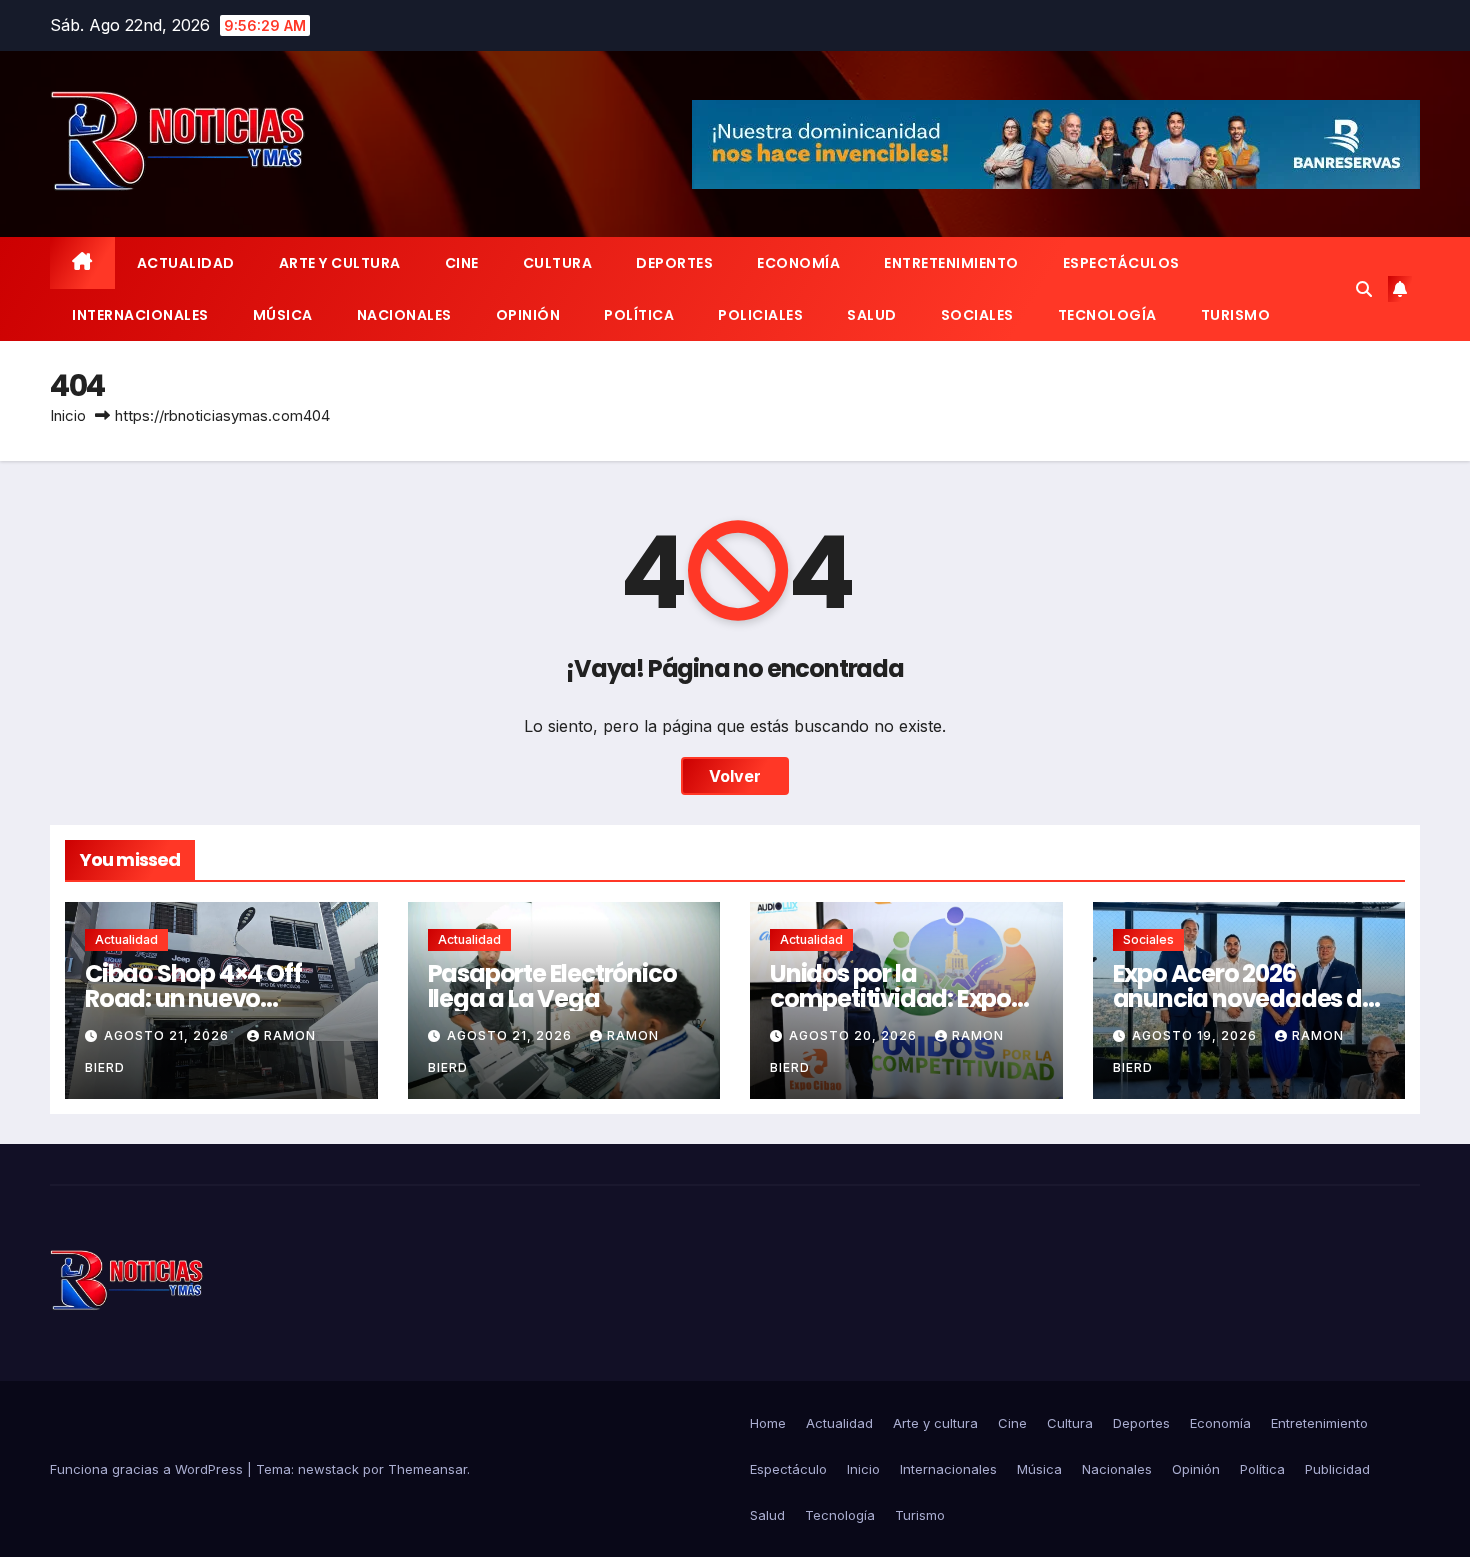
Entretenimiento (951, 263)
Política (639, 315)
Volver (735, 776)
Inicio (68, 415)
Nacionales (404, 315)
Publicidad (1337, 1469)
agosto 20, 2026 (855, 1035)
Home (768, 1423)
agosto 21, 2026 (168, 1035)
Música (283, 315)
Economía (798, 263)
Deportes (674, 263)
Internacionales (140, 315)
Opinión (528, 315)
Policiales (760, 315)
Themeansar (427, 1469)
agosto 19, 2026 (1196, 1035)
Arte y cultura (340, 263)
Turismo (1236, 315)
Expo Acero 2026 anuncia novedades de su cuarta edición (1244, 998)
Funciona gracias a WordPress (148, 1469)
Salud (872, 315)
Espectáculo (788, 1469)
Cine (462, 263)
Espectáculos (1121, 263)
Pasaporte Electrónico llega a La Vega (552, 986)
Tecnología (1107, 315)
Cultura (558, 263)
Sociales (977, 315)
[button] (1364, 289)
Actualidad (186, 263)
